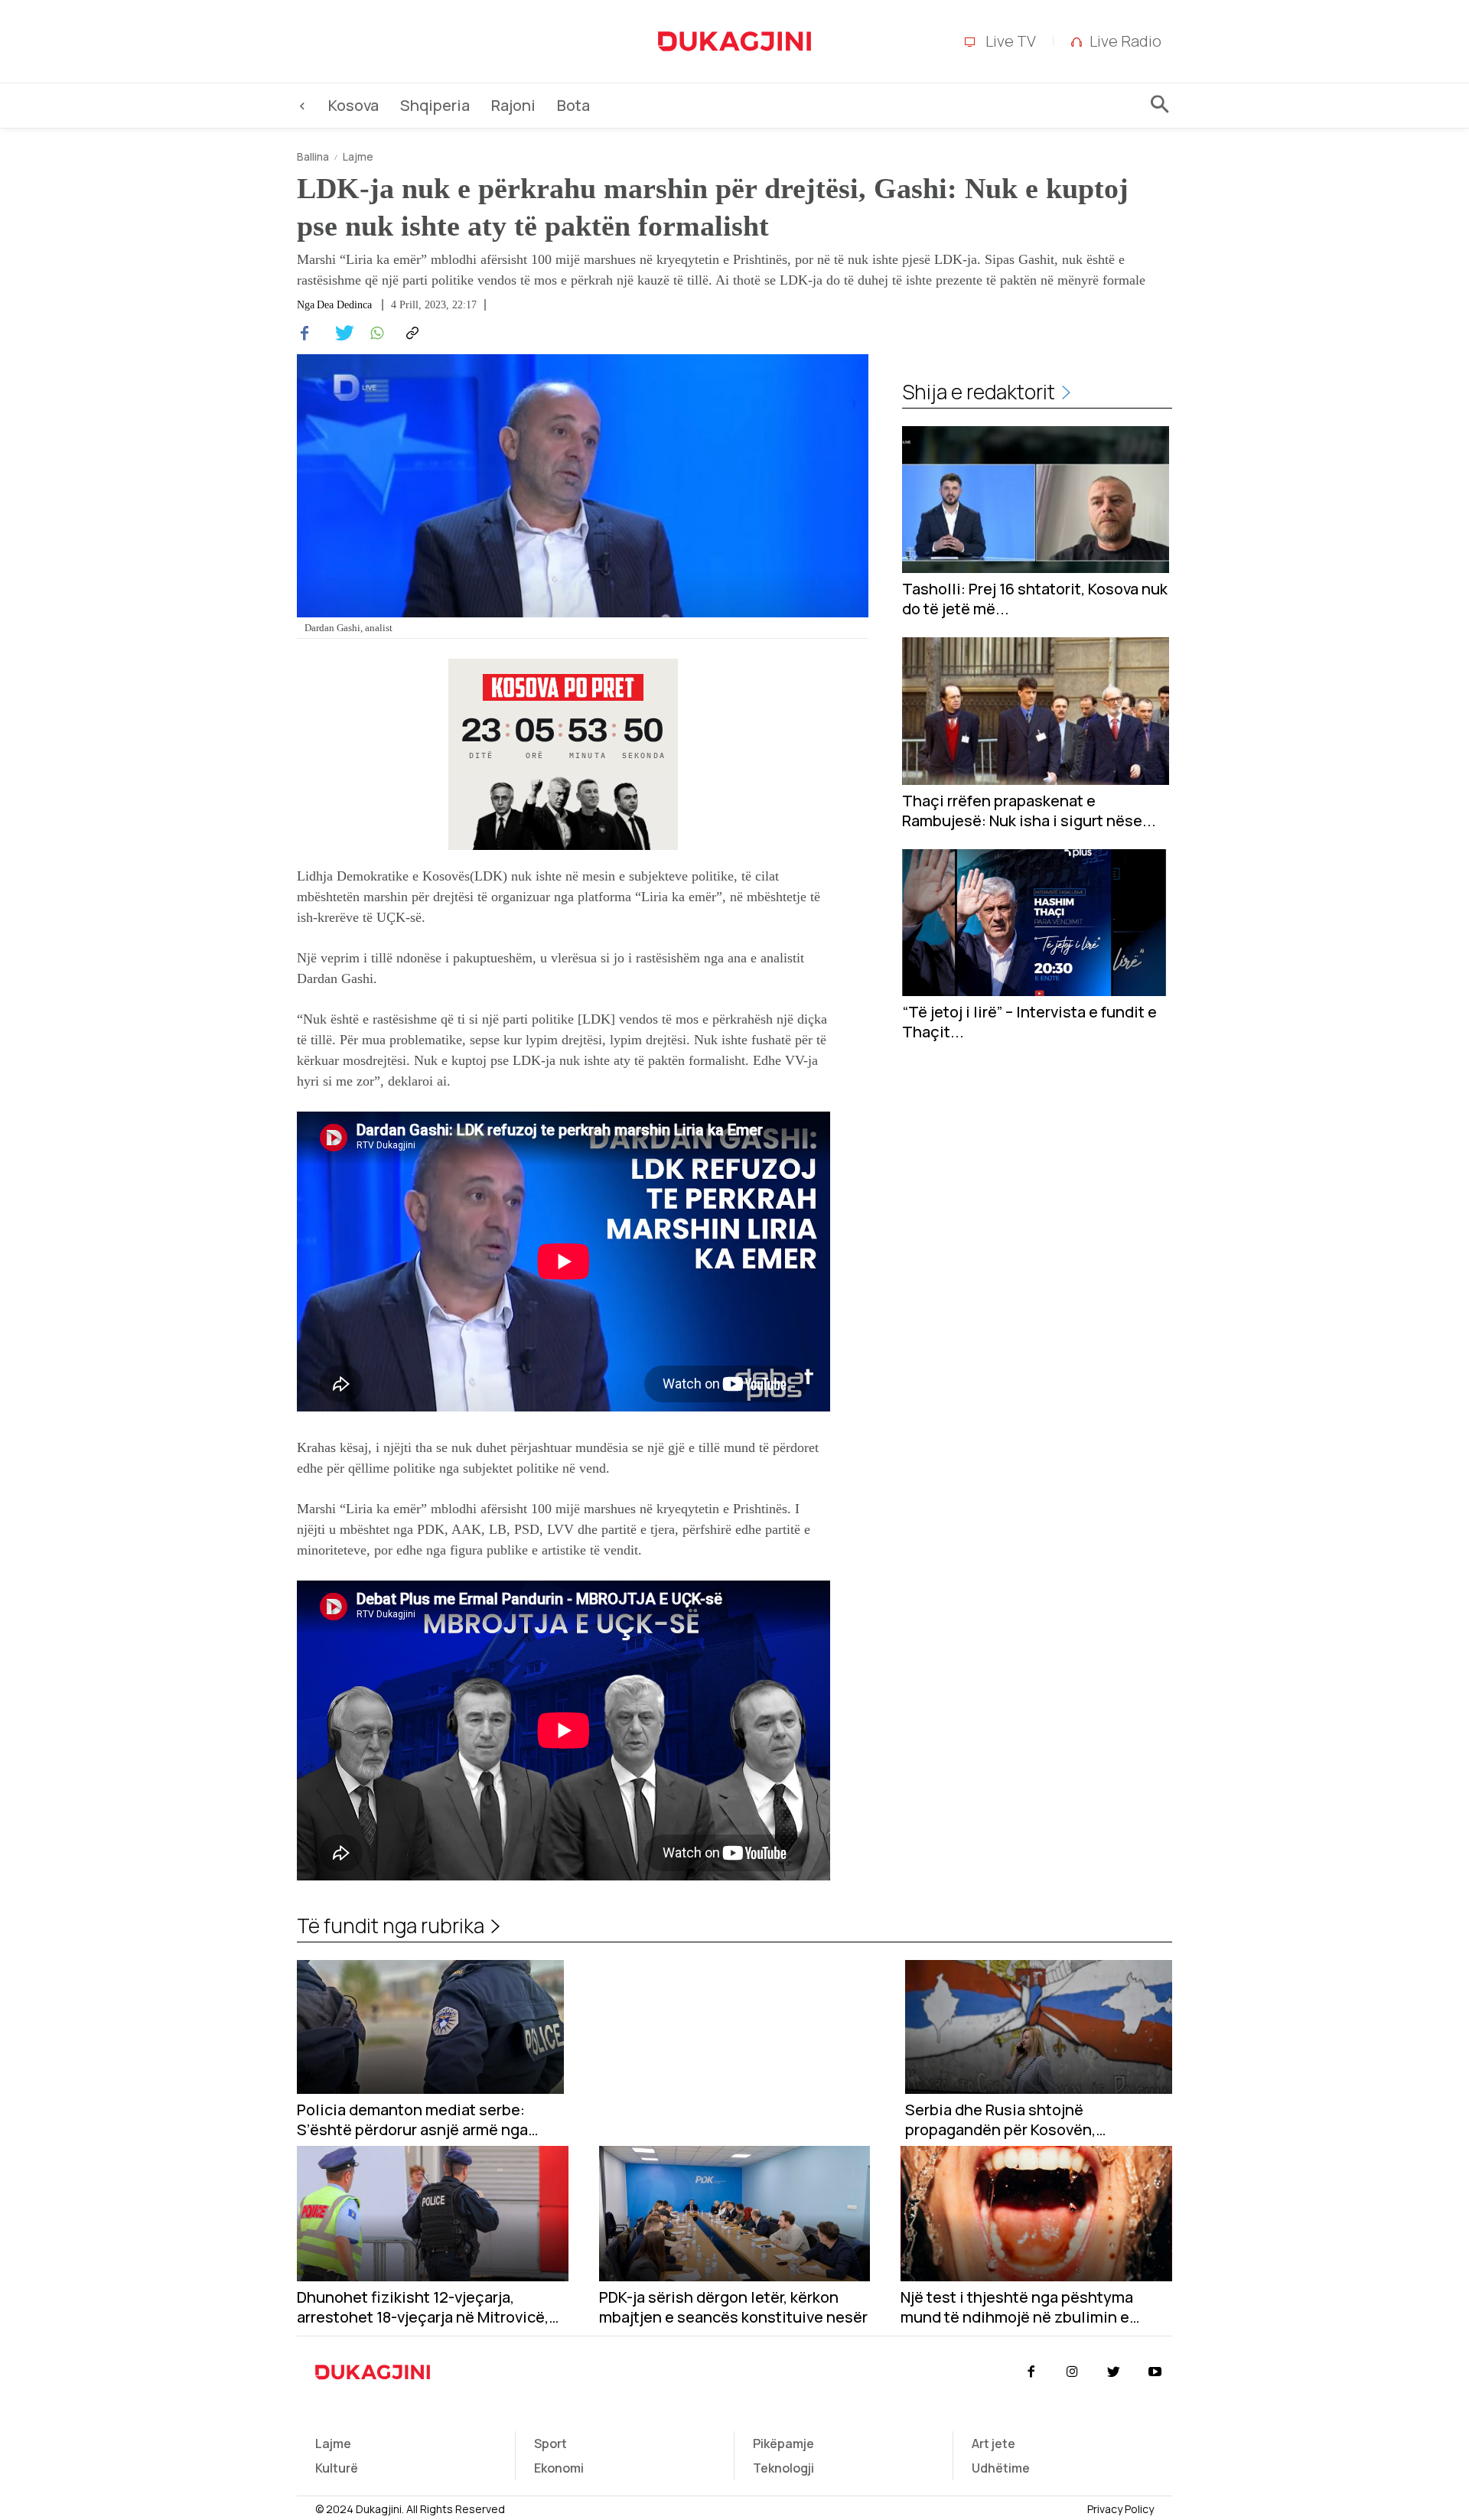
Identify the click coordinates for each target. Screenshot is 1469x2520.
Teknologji (783, 2468)
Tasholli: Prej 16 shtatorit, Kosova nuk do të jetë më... (1035, 599)
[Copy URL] (410, 334)
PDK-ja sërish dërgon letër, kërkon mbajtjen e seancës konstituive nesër (733, 2307)
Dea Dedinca (344, 305)
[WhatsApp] (375, 334)
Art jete (993, 2443)
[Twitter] (340, 334)
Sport (550, 2443)
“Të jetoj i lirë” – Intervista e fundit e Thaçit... (1029, 1022)
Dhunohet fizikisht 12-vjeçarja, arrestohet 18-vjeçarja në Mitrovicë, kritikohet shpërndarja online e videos (432, 2307)
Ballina (313, 156)
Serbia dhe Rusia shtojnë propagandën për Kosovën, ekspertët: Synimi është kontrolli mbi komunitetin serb (1038, 2120)
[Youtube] (1155, 2372)
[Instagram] (1072, 2372)
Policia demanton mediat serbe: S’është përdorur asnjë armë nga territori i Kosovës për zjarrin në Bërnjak (412, 2120)
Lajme (358, 156)
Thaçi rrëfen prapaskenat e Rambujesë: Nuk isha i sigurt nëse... (1029, 811)
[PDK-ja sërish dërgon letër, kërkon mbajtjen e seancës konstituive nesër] (735, 2214)
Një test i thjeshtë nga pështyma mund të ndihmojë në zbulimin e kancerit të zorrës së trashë (1017, 2307)
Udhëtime (1001, 2468)
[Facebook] (305, 334)
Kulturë (337, 2468)
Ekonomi (559, 2468)
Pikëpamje (783, 2443)
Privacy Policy (1120, 2509)
